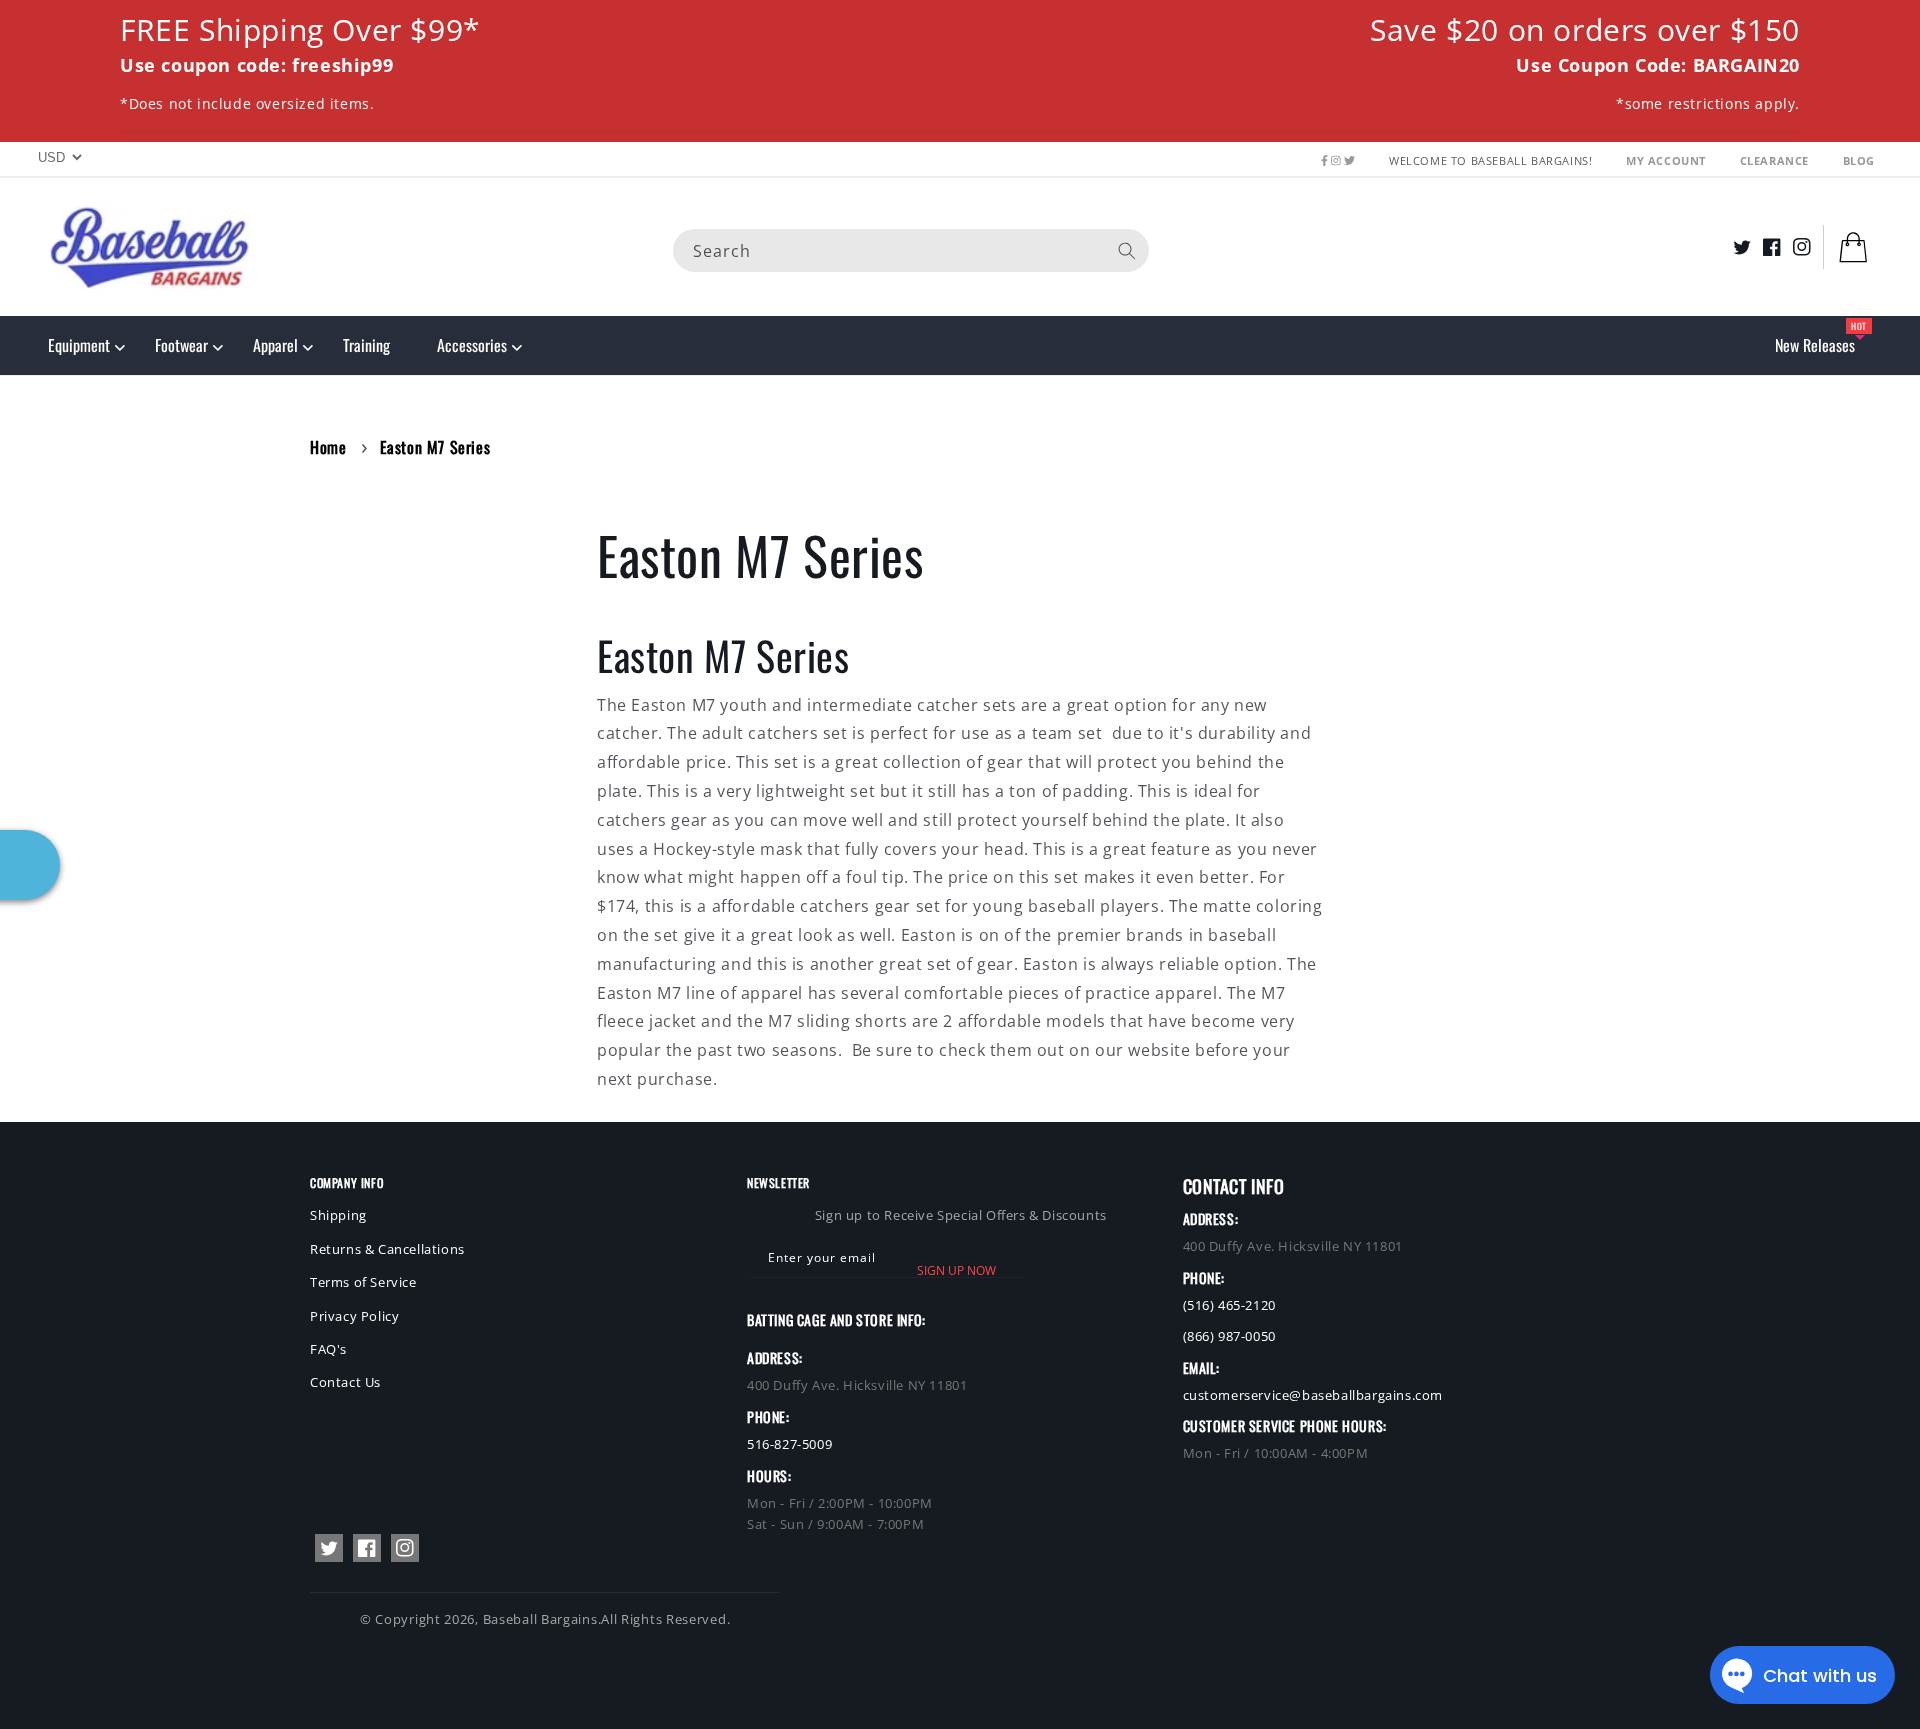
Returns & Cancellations (387, 1249)
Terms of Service (363, 1282)
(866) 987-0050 (1229, 1336)
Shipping (338, 1215)
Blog (1859, 160)
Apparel (275, 345)
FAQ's (328, 1349)
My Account (1668, 160)
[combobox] (911, 249)
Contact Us (345, 1382)
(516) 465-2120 (1229, 1305)
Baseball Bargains (540, 1619)
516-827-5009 (789, 1444)
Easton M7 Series (435, 447)
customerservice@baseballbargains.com (1313, 1395)
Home (328, 447)
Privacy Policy (354, 1316)
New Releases (1815, 345)
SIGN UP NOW (956, 1270)
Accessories (472, 345)
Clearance (1776, 160)
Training (366, 345)
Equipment (79, 345)
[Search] (1127, 250)
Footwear (181, 345)
